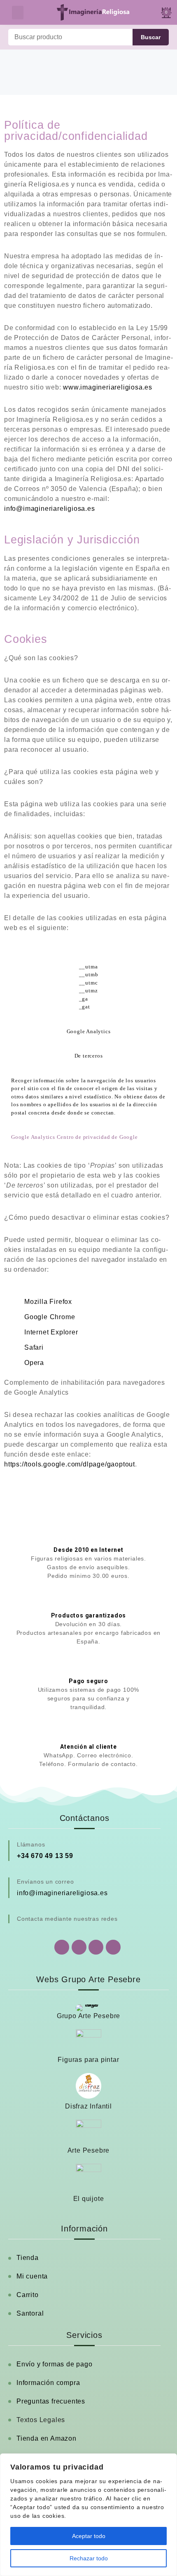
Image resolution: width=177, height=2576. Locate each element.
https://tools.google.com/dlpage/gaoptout (70, 1464)
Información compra (48, 2383)
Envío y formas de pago (55, 2364)
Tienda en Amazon (47, 2438)
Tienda (28, 2258)
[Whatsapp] (62, 1947)
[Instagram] (96, 1947)
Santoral (30, 2313)
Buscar (151, 37)
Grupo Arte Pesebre (88, 2016)
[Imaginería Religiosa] (93, 12)
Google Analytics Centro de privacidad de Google (75, 1137)
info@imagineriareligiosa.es (50, 509)
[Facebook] (79, 1947)
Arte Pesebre (89, 2150)
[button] (18, 13)
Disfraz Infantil (88, 2106)
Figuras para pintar (88, 2060)
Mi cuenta (32, 2276)
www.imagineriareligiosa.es (108, 387)
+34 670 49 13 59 (45, 1856)
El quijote (89, 2199)
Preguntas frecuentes (51, 2401)
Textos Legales (41, 2420)
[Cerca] (168, 2460)
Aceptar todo (89, 2536)
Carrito (28, 2295)
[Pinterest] (113, 1947)
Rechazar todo (89, 2558)
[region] (88, 2515)
